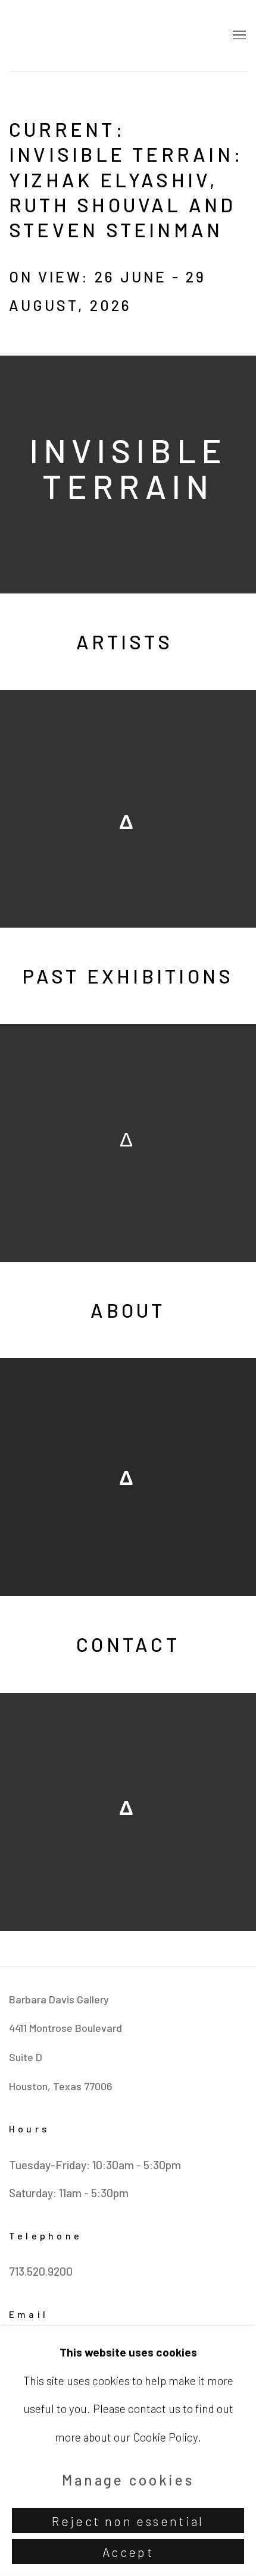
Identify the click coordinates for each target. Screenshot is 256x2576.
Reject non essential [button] (128, 2521)
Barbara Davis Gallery (110, 36)
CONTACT (128, 1644)
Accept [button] (128, 2552)
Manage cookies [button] (128, 2479)
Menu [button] (238, 36)
